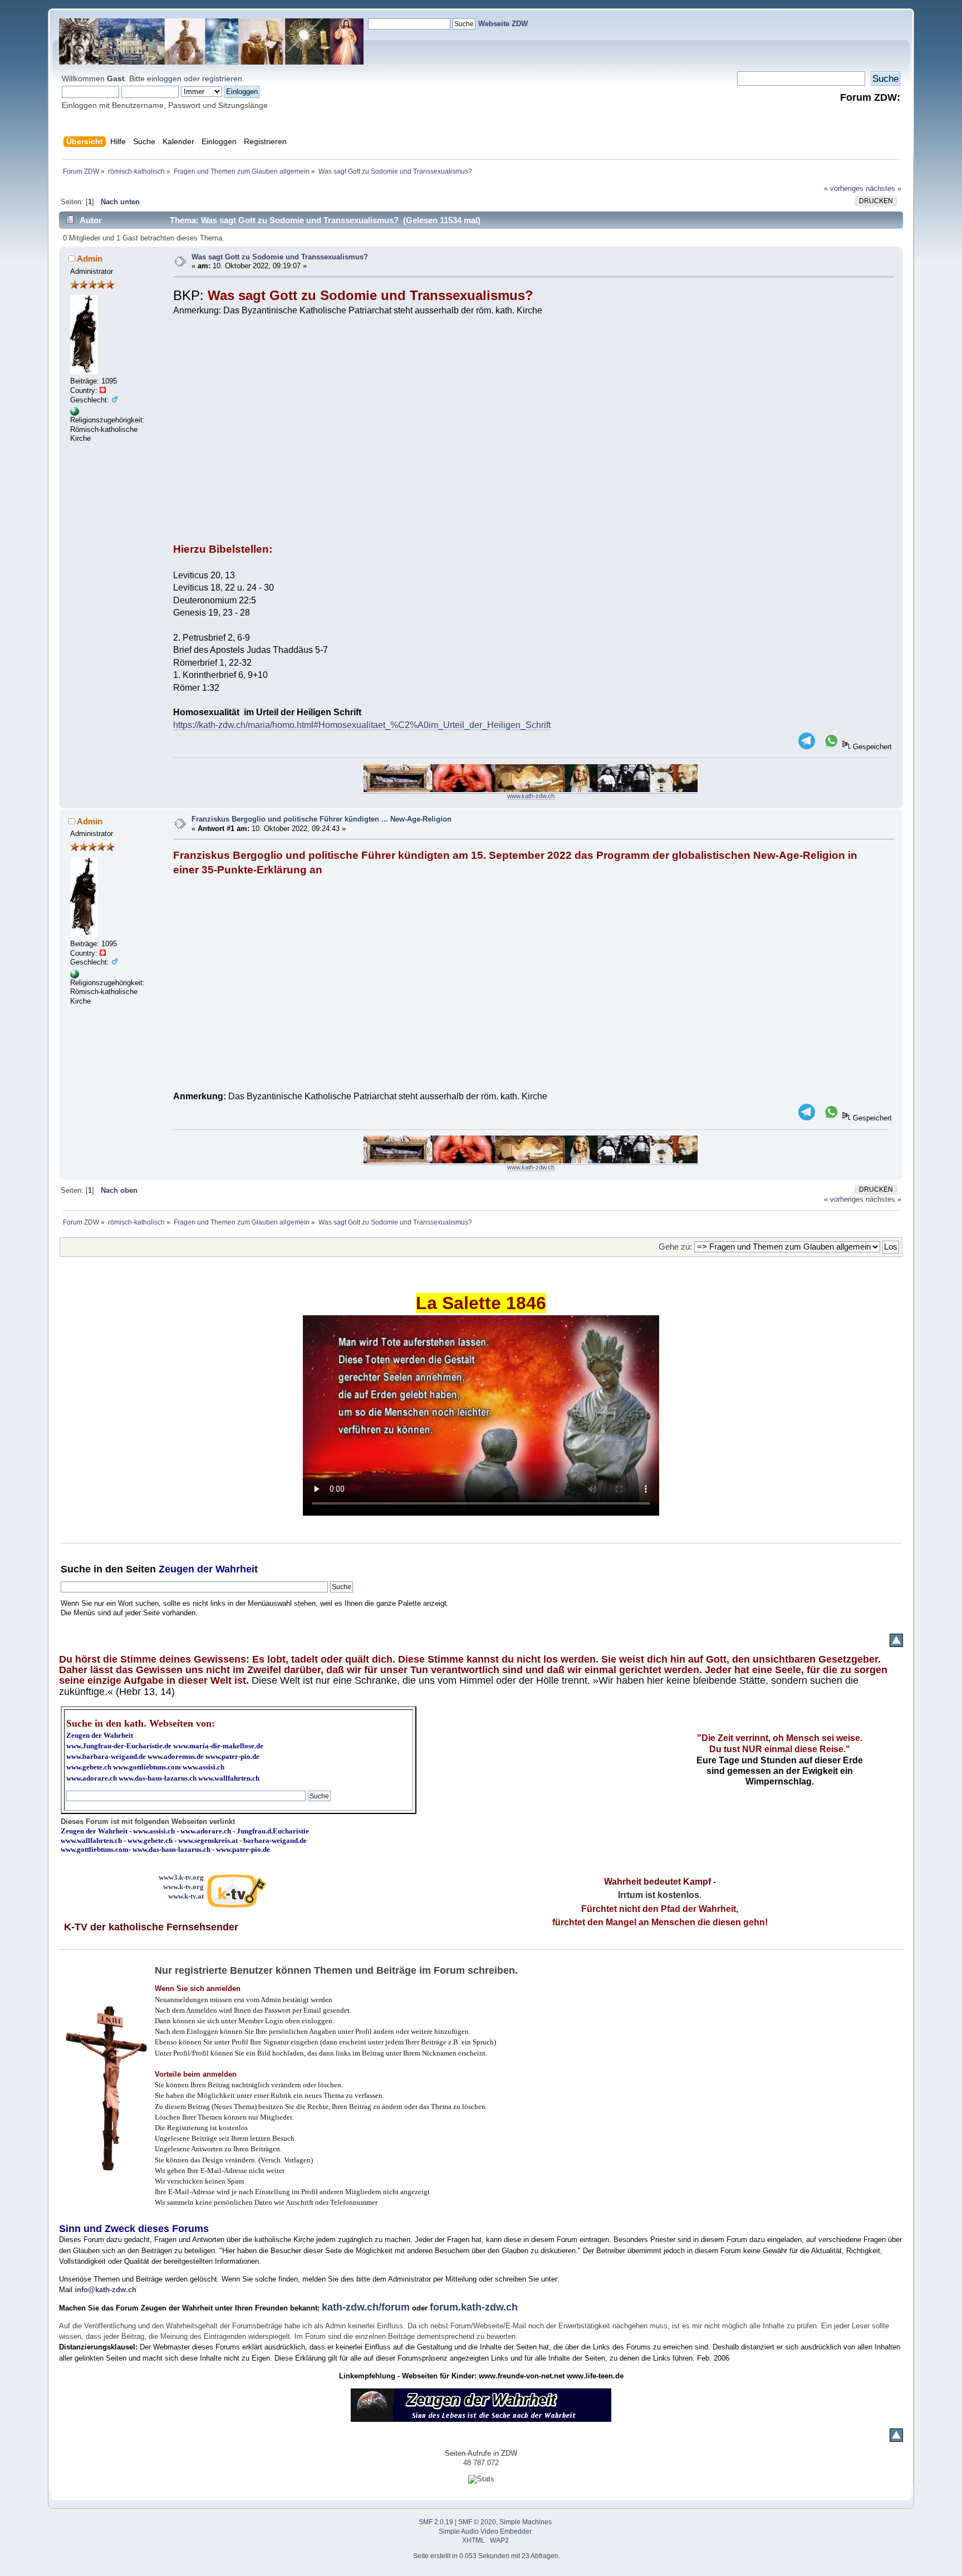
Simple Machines (526, 2522)
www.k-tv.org (183, 1887)
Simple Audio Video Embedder (485, 2531)
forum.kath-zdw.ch (474, 2307)
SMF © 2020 (477, 2522)
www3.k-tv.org (181, 1877)
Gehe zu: (675, 1247)
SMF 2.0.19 (436, 2522)
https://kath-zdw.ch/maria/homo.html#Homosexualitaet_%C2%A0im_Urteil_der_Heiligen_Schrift (362, 725)
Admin (90, 259)
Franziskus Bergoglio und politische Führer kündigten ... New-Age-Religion (322, 819)
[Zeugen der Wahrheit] (75, 413)
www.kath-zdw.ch (531, 796)
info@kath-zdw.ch (105, 2290)
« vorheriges (844, 188)
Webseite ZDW (503, 24)
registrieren (222, 78)
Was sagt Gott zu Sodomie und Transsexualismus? (280, 257)
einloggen (164, 78)
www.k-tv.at (186, 1896)
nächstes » (884, 188)
